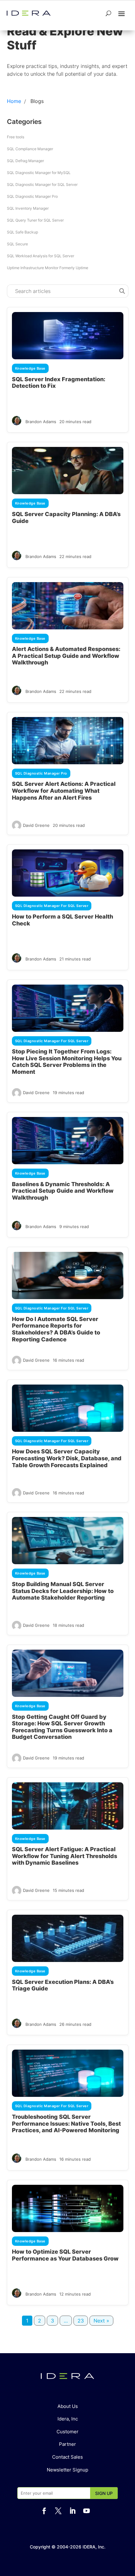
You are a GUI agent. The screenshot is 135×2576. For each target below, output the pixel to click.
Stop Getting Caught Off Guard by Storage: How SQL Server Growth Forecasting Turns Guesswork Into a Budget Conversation (62, 1727)
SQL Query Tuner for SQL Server (35, 220)
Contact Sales (67, 2457)
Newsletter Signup (67, 2470)
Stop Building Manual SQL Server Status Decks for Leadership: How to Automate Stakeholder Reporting (63, 1591)
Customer (67, 2432)
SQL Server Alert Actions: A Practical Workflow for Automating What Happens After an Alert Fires (64, 791)
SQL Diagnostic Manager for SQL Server (42, 184)
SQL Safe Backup (22, 232)
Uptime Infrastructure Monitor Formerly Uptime (48, 268)
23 (81, 2321)
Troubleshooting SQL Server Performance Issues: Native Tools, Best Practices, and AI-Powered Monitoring (66, 2123)
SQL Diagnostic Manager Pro (32, 196)
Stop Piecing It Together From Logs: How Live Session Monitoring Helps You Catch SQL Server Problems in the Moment (67, 1062)
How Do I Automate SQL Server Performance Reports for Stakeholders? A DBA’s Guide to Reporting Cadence (56, 1329)
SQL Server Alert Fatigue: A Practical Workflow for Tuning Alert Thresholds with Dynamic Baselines (65, 1856)
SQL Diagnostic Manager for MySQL (39, 173)
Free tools (16, 137)
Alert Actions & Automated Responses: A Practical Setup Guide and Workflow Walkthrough (66, 656)
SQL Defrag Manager (25, 161)
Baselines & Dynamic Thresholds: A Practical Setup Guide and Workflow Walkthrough (63, 1191)
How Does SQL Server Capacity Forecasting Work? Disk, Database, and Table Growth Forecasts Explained (67, 1458)
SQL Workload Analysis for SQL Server (40, 256)
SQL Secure (17, 244)
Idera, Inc (68, 2419)
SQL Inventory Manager (28, 208)
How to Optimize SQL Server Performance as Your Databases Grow (65, 2255)
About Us (68, 2406)
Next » (101, 2321)
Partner (67, 2444)
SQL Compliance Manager (30, 149)
